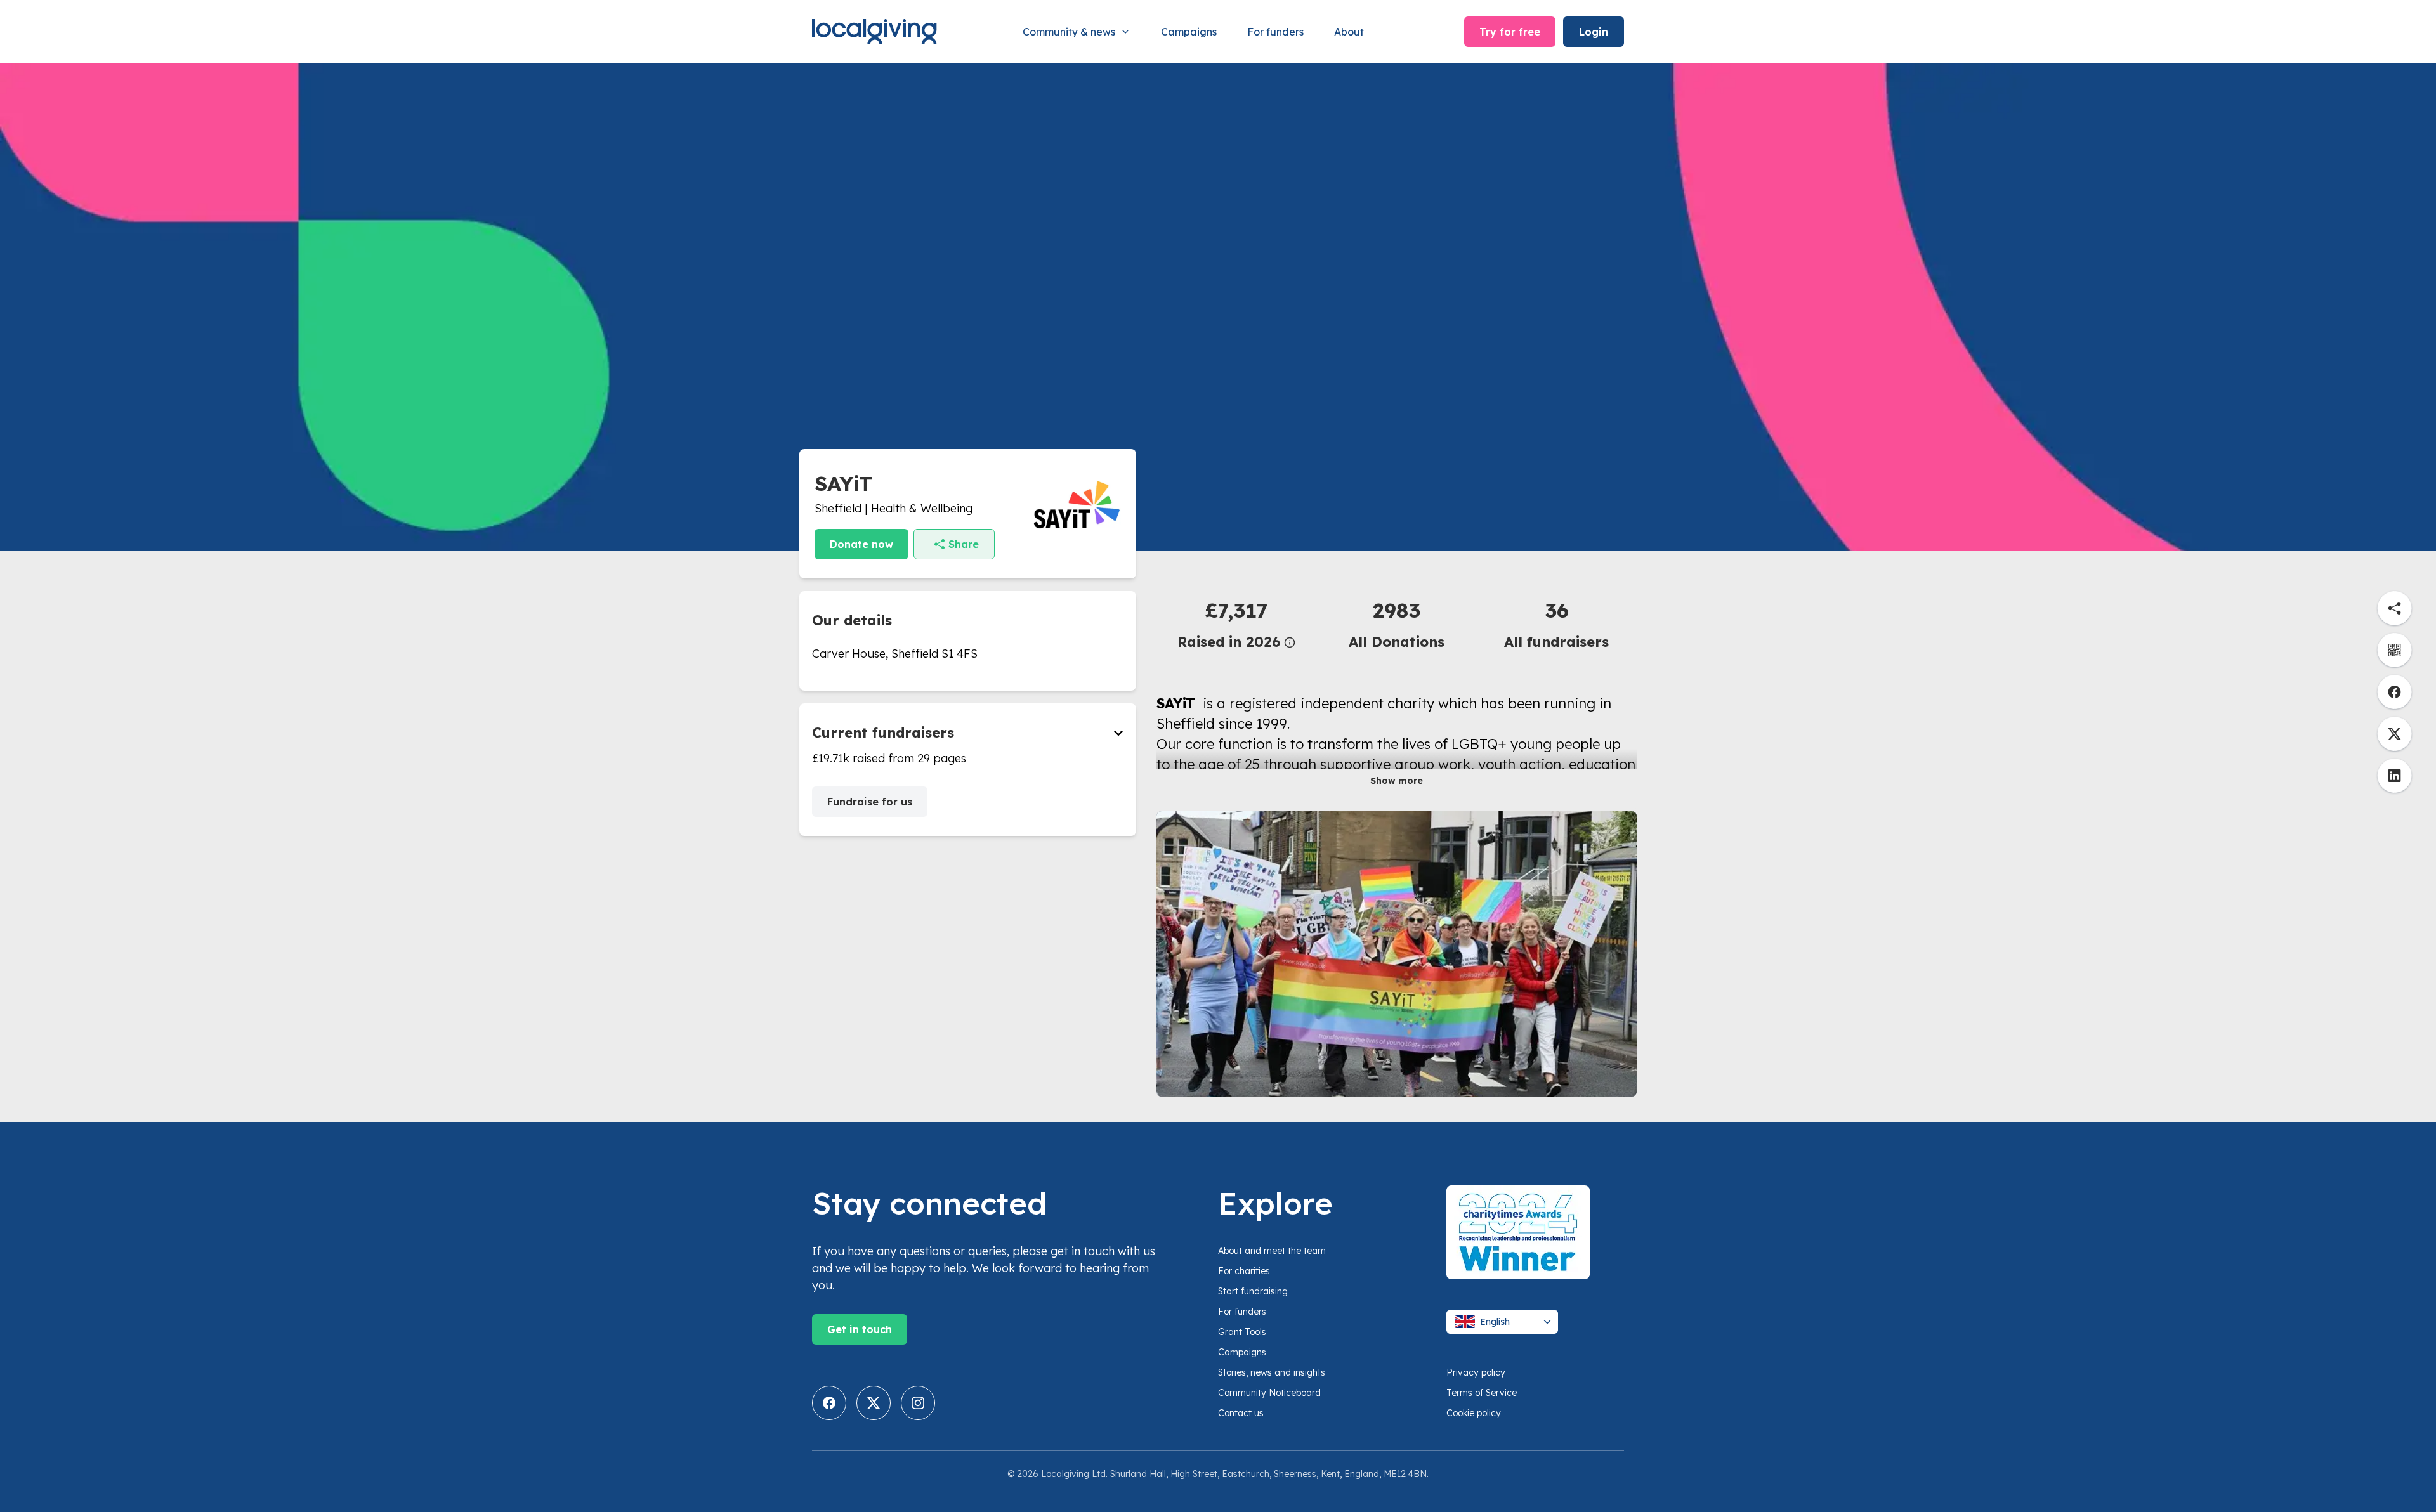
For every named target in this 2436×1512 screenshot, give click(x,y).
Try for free (1510, 32)
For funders (1275, 32)
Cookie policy (1474, 1413)
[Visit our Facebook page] (829, 1403)
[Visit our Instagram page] (918, 1403)
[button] (1236, 624)
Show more (1397, 781)
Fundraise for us (870, 802)
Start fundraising (1253, 1291)
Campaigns (1189, 32)
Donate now (861, 544)
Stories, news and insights (1272, 1372)
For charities (1244, 1271)
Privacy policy (1476, 1372)
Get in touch (860, 1329)
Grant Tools (1242, 1332)
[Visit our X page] (874, 1403)
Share (964, 544)
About (1349, 32)
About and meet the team (1272, 1251)
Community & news (1069, 32)
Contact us (1241, 1413)
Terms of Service (1482, 1393)
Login (1594, 32)
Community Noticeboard (1269, 1393)
